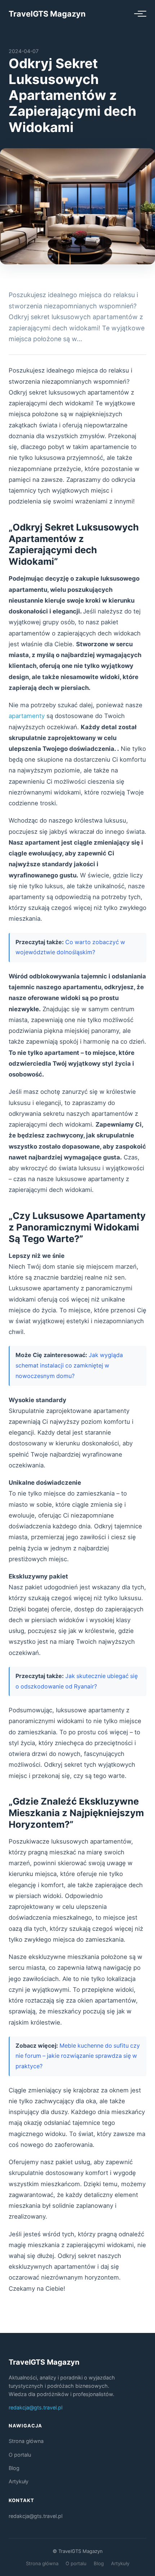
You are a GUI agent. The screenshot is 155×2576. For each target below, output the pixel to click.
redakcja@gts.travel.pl (36, 2407)
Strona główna (26, 2441)
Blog (14, 2468)
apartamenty (27, 716)
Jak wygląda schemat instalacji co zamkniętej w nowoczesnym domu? (69, 1365)
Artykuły (19, 2481)
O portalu (20, 2455)
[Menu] (138, 14)
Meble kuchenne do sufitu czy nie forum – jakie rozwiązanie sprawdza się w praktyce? (78, 2056)
